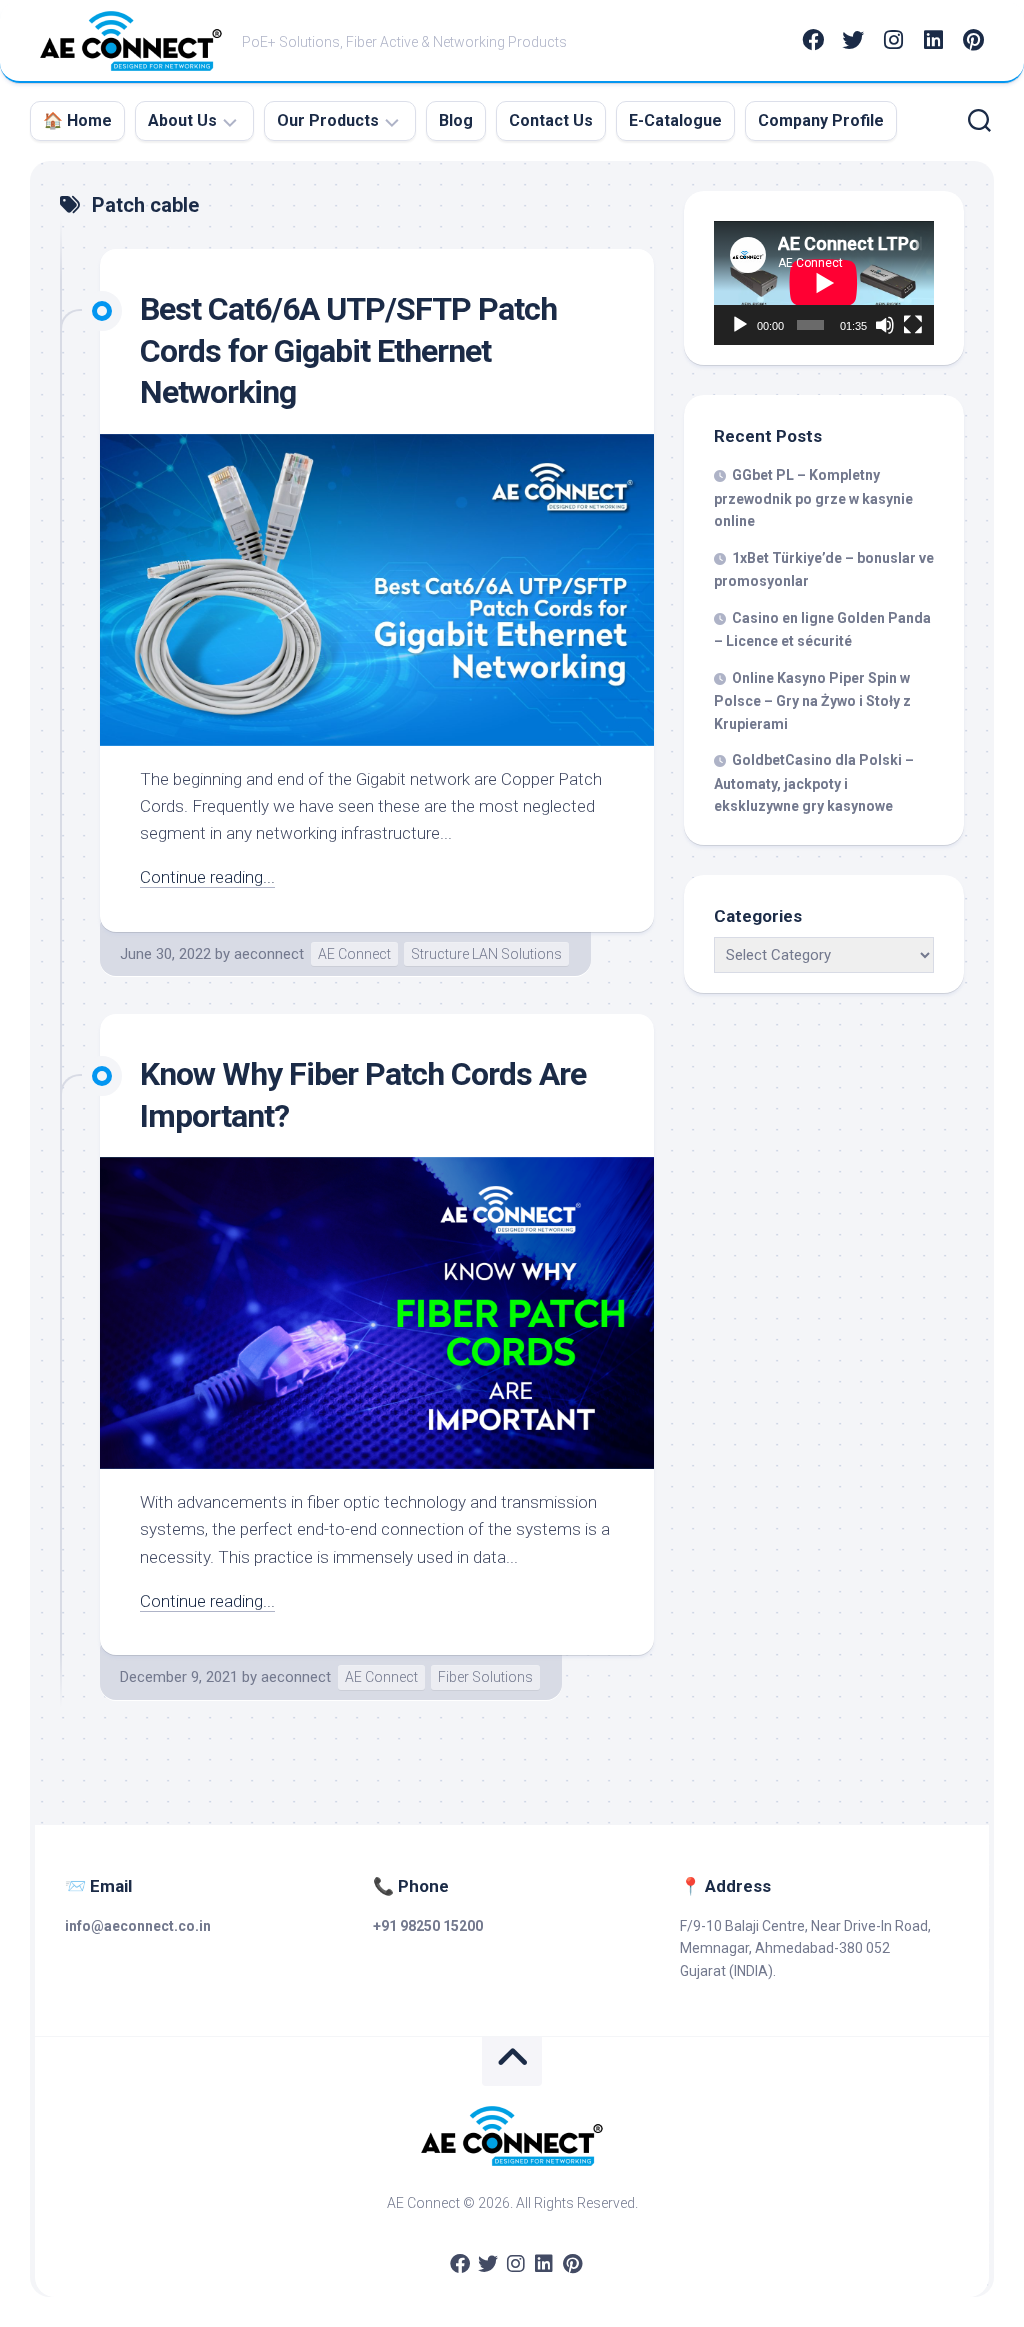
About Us (182, 120)
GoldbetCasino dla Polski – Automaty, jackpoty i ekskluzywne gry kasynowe (814, 783)
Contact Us (551, 120)
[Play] (740, 325)
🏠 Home (77, 120)
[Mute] (885, 325)
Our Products (328, 120)
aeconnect (269, 954)
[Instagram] (893, 40)
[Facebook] (813, 40)
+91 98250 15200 (428, 1926)
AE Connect (354, 954)
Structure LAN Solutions (486, 954)
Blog (456, 120)
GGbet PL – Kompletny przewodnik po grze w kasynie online (813, 498)
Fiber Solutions (485, 1677)
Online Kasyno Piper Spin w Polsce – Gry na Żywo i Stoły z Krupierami (812, 701)
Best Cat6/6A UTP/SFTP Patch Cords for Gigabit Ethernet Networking (348, 350)
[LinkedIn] (933, 40)
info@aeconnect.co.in (138, 1926)
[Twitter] (853, 40)
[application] (824, 283)
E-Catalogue (675, 120)
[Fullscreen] (913, 325)
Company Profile (821, 120)
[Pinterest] (973, 40)
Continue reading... (207, 877)
